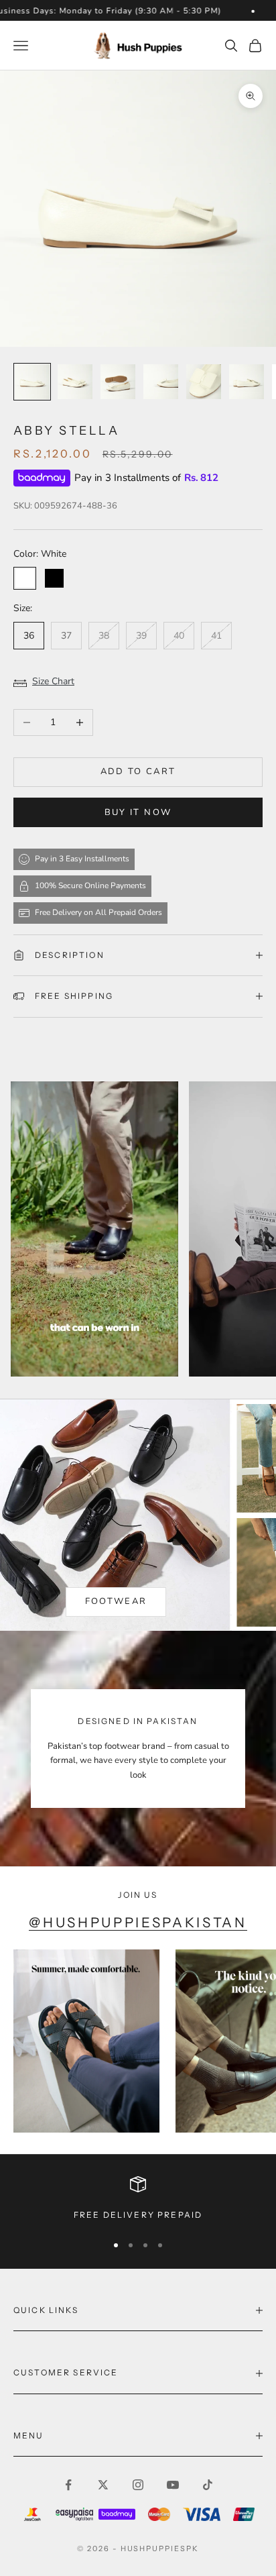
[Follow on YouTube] (173, 2485)
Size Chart (53, 681)
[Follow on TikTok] (208, 2485)
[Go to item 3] (118, 382)
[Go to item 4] (161, 382)
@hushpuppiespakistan (138, 1922)
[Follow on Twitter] (103, 2485)
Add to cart (138, 771)
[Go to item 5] (204, 382)
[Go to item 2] (75, 382)
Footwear (116, 1601)
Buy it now (138, 812)
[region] (138, 2199)
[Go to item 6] (247, 382)
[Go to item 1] (32, 382)
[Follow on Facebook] (68, 2485)
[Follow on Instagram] (138, 2485)
